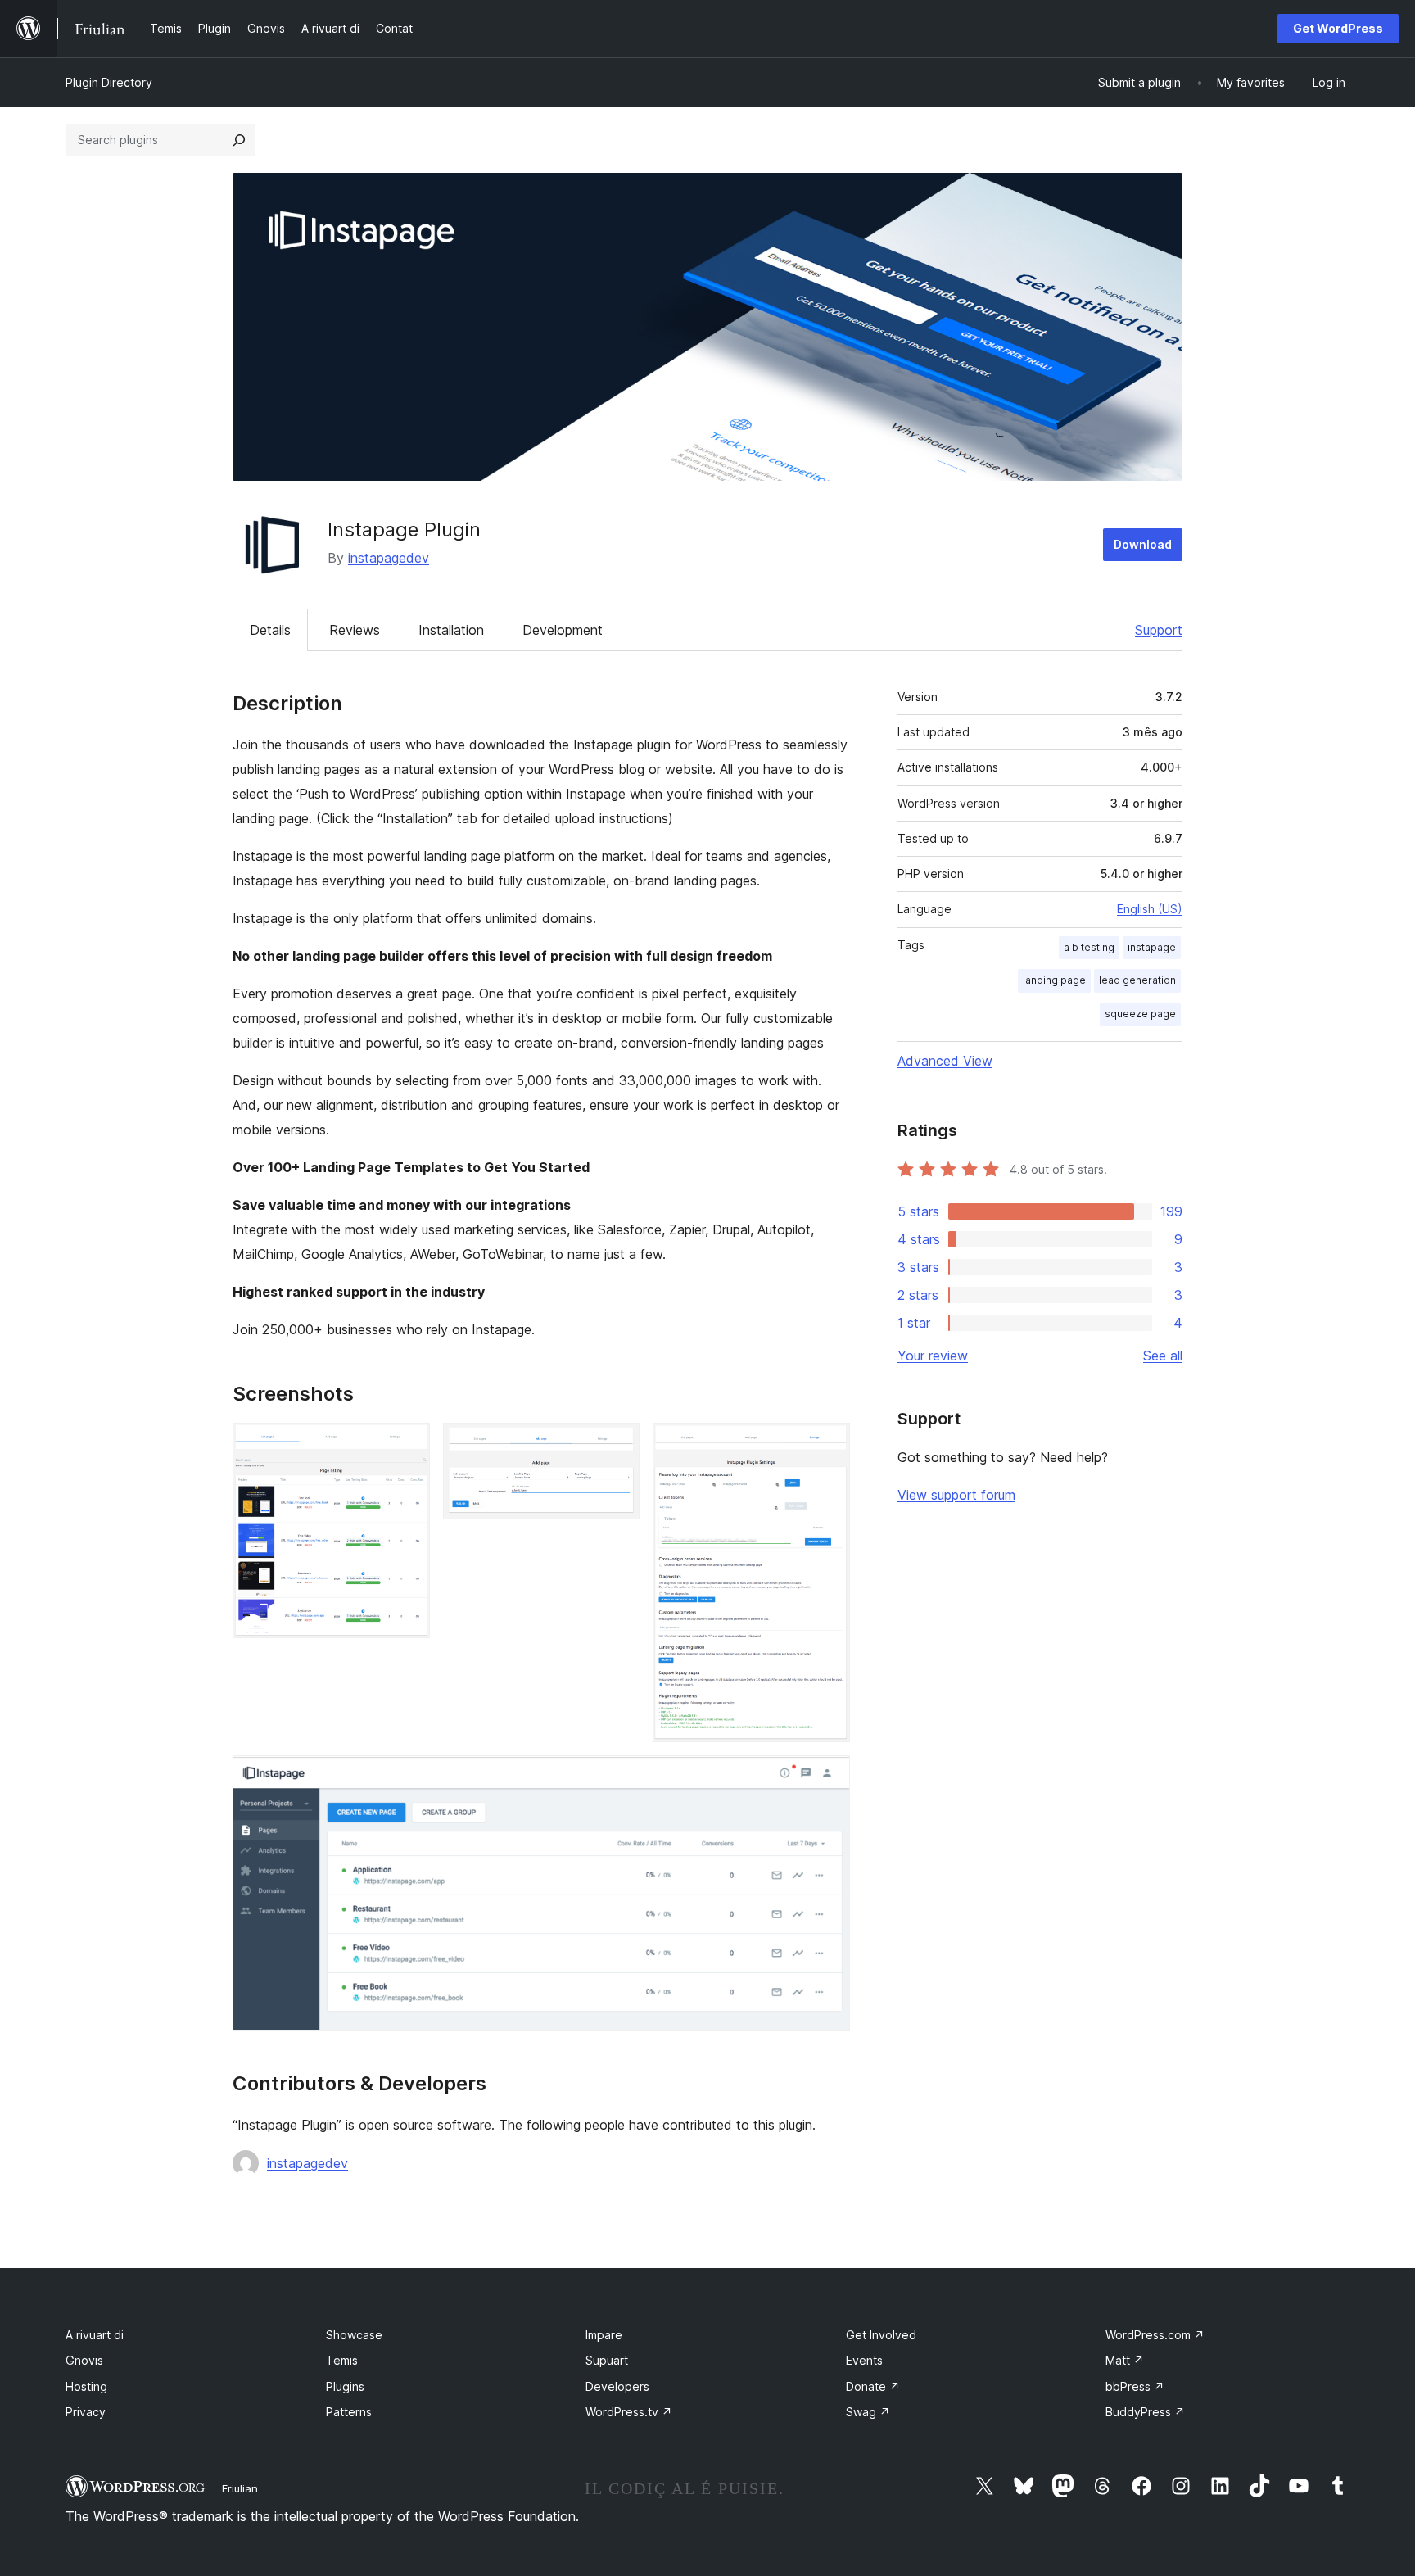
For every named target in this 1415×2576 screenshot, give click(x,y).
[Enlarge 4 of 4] (828, 1777)
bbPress (1135, 2386)
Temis (342, 2360)
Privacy (86, 2412)
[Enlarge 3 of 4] (828, 1445)
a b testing (1089, 947)
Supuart (607, 2360)
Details (270, 630)
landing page (1054, 980)
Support (1159, 630)
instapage (1152, 947)
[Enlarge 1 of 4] (408, 1445)
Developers (617, 2386)
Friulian (240, 2488)
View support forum (956, 1495)
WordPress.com (1155, 2335)
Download (1143, 544)
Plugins (345, 2386)
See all (1163, 1356)
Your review (933, 1356)
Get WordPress (1338, 28)
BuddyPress (1145, 2412)
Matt (1125, 2360)
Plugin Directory (109, 82)
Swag (868, 2412)
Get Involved (881, 2335)
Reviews (355, 630)
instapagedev (389, 558)
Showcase (354, 2335)
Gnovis (84, 2360)
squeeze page (1140, 1014)
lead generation (1137, 980)
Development (563, 630)
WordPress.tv (629, 2412)
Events (864, 2360)
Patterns (349, 2412)
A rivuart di (95, 2335)
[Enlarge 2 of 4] (617, 1445)
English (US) (1150, 909)
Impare (604, 2335)
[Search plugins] (239, 140)
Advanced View (945, 1061)
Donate (873, 2386)
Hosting (86, 2386)
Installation (451, 630)
